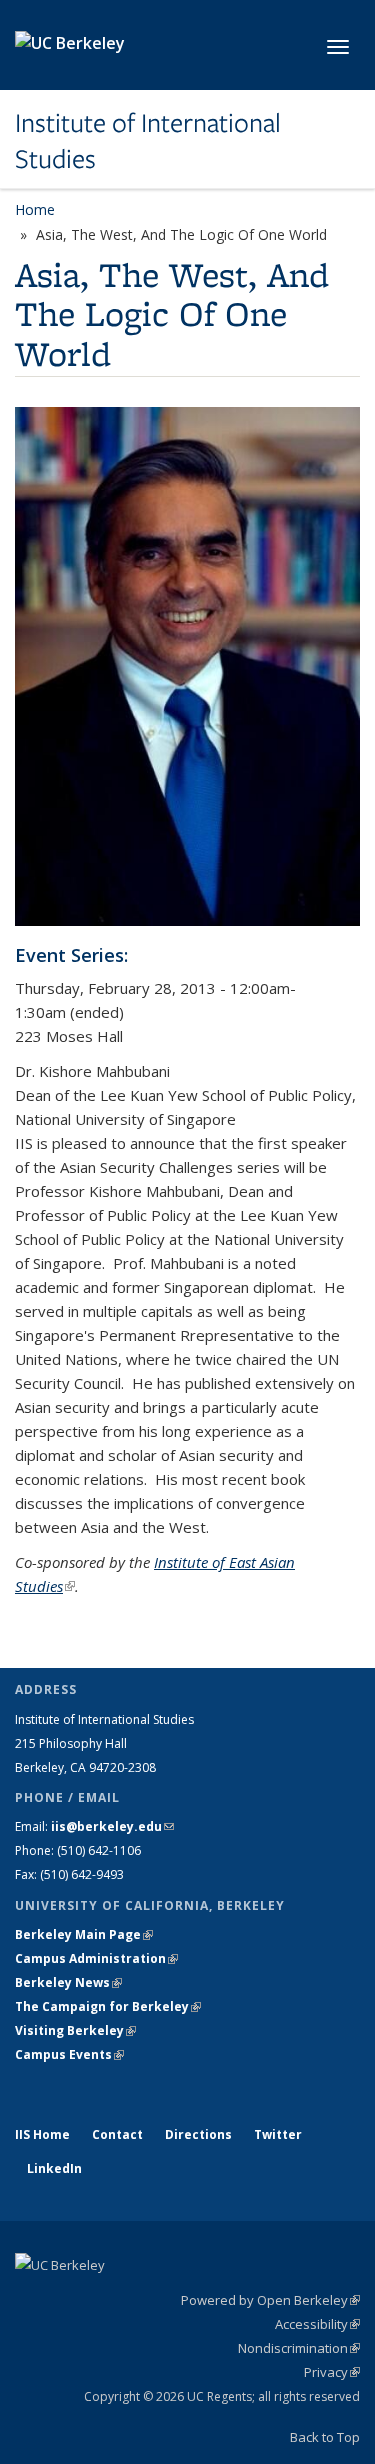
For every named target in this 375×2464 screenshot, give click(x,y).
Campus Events (69, 2054)
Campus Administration (96, 1958)
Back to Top (325, 2437)
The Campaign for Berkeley (108, 2006)
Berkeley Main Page (84, 1934)
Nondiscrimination (299, 2348)
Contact (117, 2134)
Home (35, 209)
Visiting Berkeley (75, 2030)
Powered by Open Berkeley (270, 2300)
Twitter (278, 2134)
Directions (198, 2134)
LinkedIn (54, 2168)
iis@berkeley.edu (112, 1826)
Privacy (332, 2372)
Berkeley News (68, 1982)
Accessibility (317, 2324)
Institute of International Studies (148, 141)
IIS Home (42, 2134)
